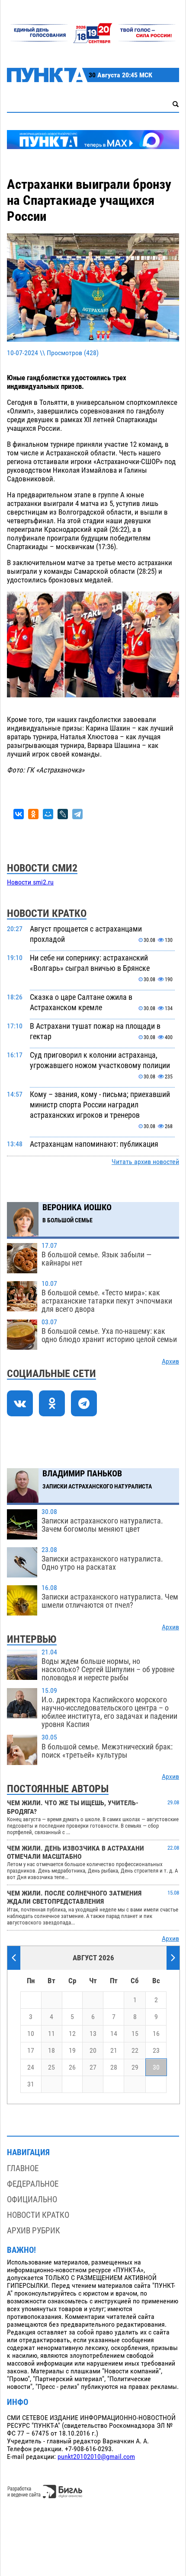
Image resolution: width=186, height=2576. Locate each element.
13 (93, 2034)
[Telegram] (77, 814)
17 (31, 2051)
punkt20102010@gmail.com (96, 2457)
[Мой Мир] (48, 814)
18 (51, 2051)
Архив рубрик (34, 2231)
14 (114, 2034)
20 (93, 2051)
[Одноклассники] (33, 814)
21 (114, 2051)
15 (135, 2034)
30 (156, 2067)
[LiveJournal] (63, 814)
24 (31, 2067)
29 (135, 2067)
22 (135, 2051)
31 (31, 2084)
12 (72, 2034)
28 (114, 2067)
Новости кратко (38, 2215)
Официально (32, 2199)
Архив (170, 1361)
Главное (23, 2168)
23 (156, 2051)
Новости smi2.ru (30, 882)
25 (51, 2067)
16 (156, 2034)
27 (93, 2067)
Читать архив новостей (145, 1162)
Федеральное (33, 2184)
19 (72, 2051)
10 (31, 2034)
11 (51, 2034)
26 (72, 2067)
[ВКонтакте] (19, 814)
